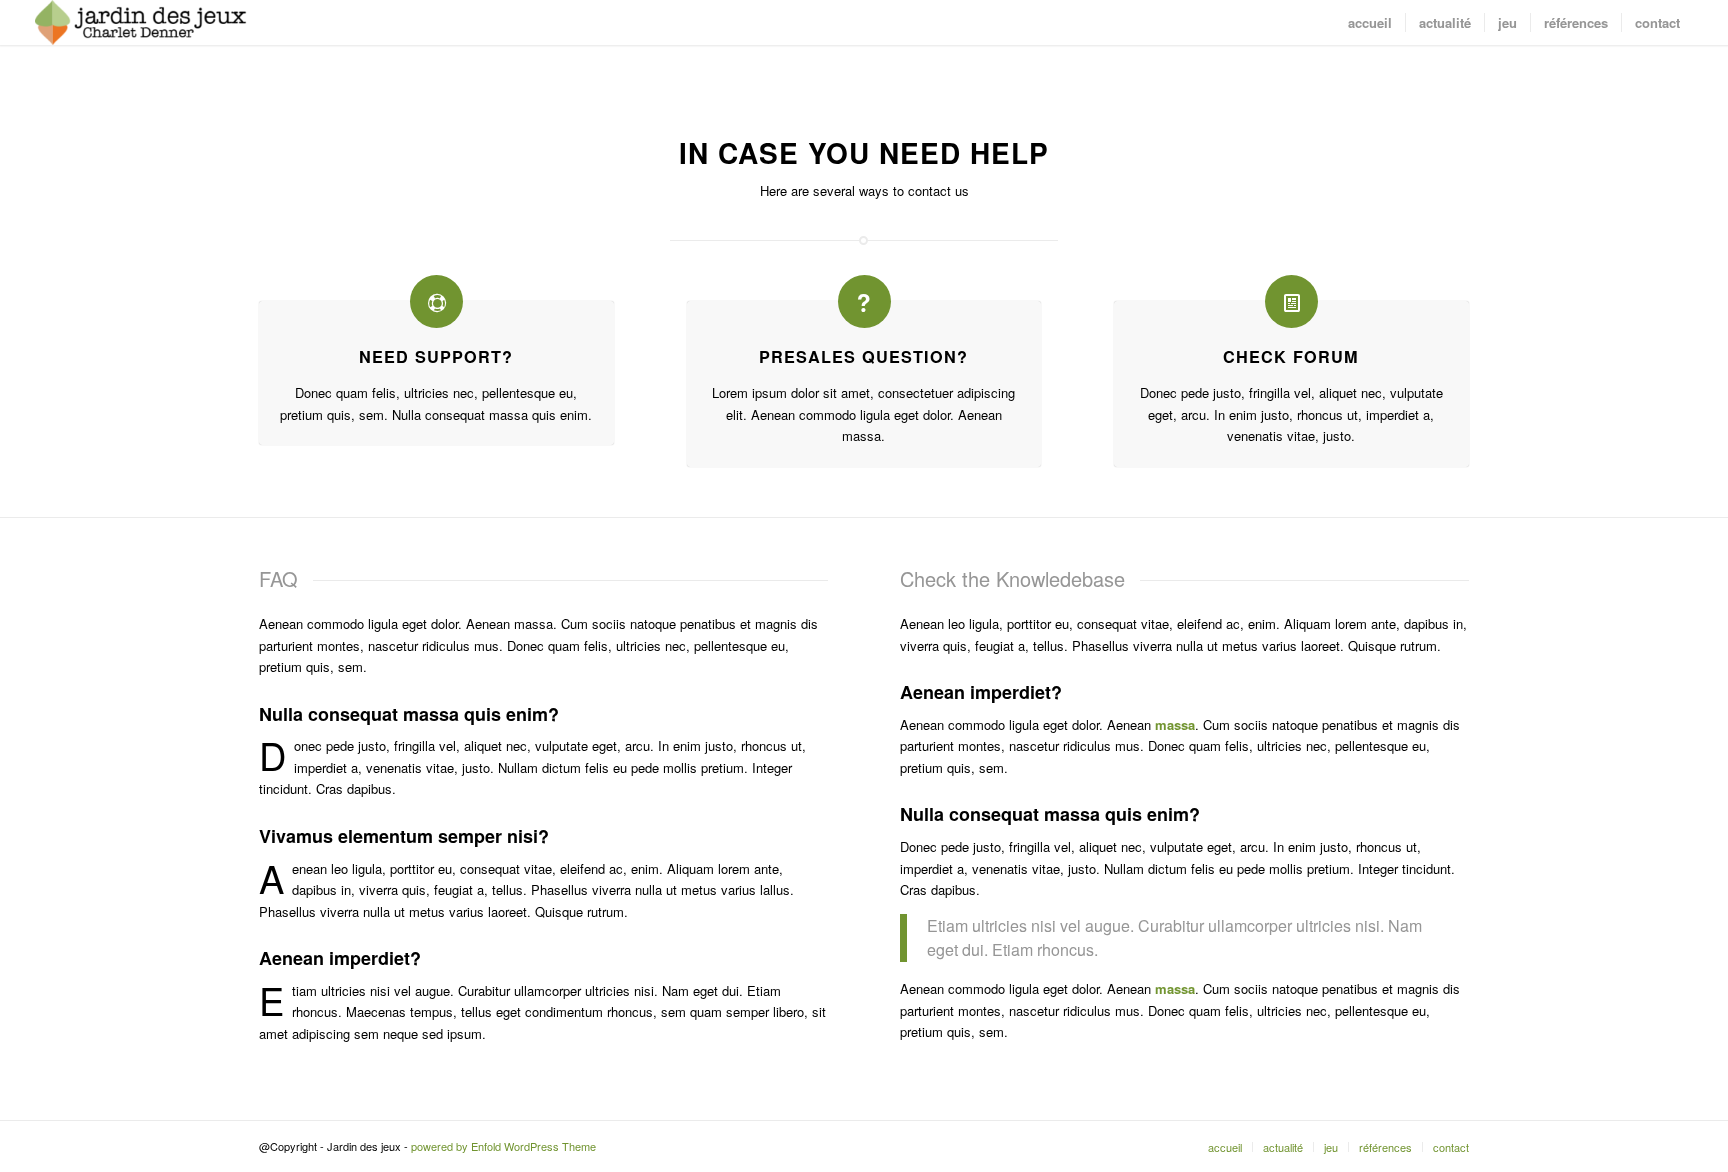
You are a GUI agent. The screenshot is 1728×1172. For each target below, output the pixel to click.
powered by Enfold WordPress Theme (503, 1146)
